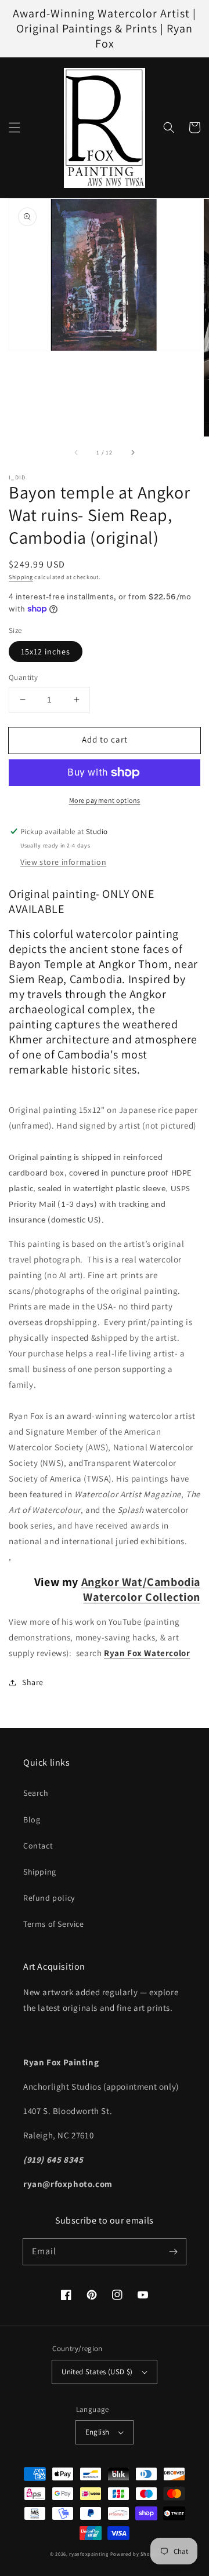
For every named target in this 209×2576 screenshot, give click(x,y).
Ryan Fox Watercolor (147, 1653)
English (98, 2432)
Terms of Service (54, 1924)
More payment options (105, 800)
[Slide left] (77, 453)
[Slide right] (132, 453)
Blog (32, 1820)
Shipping (21, 577)
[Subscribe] (173, 2251)
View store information (63, 862)
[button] (15, 128)
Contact (38, 1846)
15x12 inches (46, 652)
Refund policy (49, 1898)
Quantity (23, 677)
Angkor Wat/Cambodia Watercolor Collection (141, 1589)
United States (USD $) (97, 2372)
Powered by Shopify (135, 2554)
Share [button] (33, 1682)
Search (36, 1793)
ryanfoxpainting (89, 2554)
